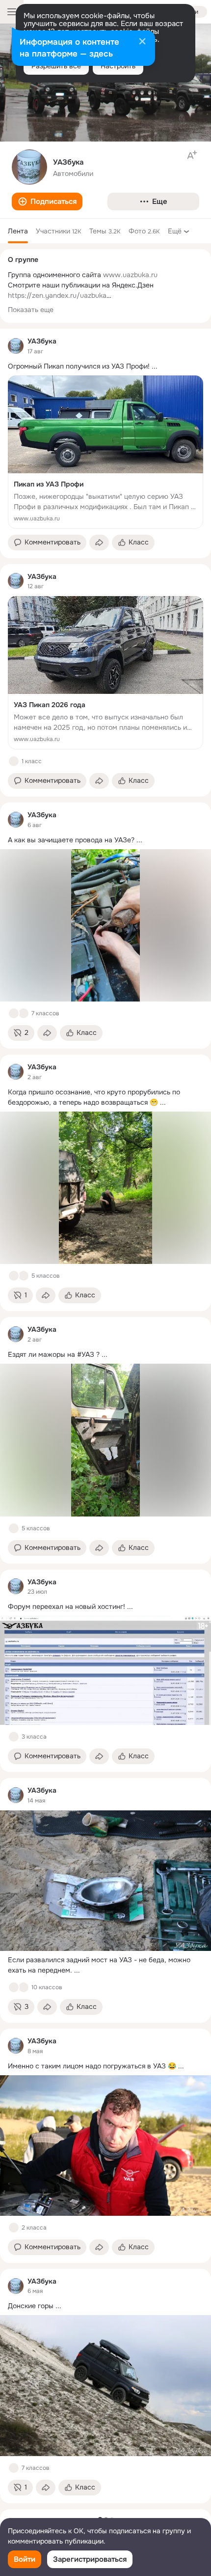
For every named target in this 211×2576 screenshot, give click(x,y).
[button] (47, 201)
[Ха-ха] (24, 1013)
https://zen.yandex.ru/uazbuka (57, 295)
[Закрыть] (142, 42)
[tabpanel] (105, 1416)
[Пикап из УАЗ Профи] (105, 452)
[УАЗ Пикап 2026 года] (105, 673)
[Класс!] (14, 761)
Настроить (118, 66)
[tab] (18, 231)
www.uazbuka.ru (130, 275)
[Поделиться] (99, 543)
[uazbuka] (16, 346)
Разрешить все (56, 66)
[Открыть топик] (105, 366)
